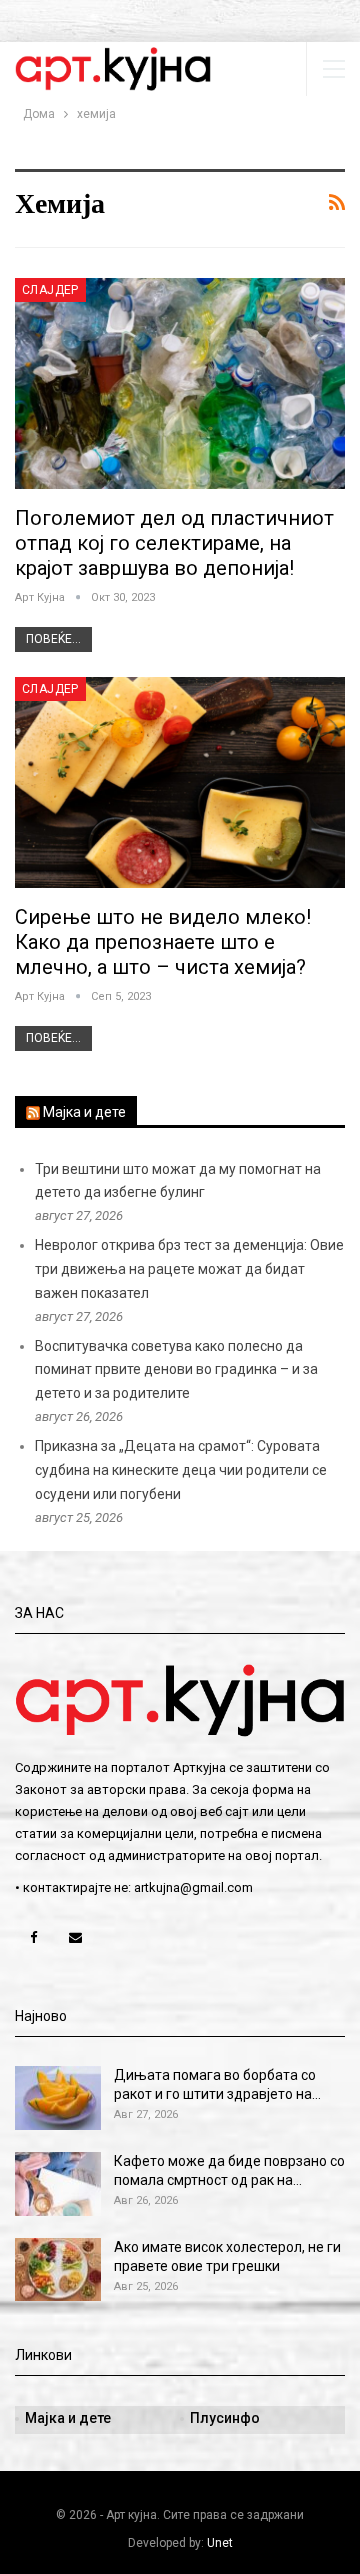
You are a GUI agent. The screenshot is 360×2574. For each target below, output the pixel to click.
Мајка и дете (84, 1112)
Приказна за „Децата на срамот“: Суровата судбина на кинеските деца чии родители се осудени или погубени (181, 1470)
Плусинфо (225, 2418)
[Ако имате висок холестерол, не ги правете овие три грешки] (58, 2270)
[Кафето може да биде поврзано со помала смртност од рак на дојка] (58, 2184)
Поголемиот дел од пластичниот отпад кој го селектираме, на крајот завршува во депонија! (174, 543)
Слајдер (50, 290)
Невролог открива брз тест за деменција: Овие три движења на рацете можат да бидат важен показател (189, 1269)
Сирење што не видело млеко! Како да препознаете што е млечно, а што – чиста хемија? (163, 942)
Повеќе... (53, 639)
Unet (220, 2543)
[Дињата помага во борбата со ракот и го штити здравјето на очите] (58, 2098)
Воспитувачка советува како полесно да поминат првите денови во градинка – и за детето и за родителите (176, 1370)
